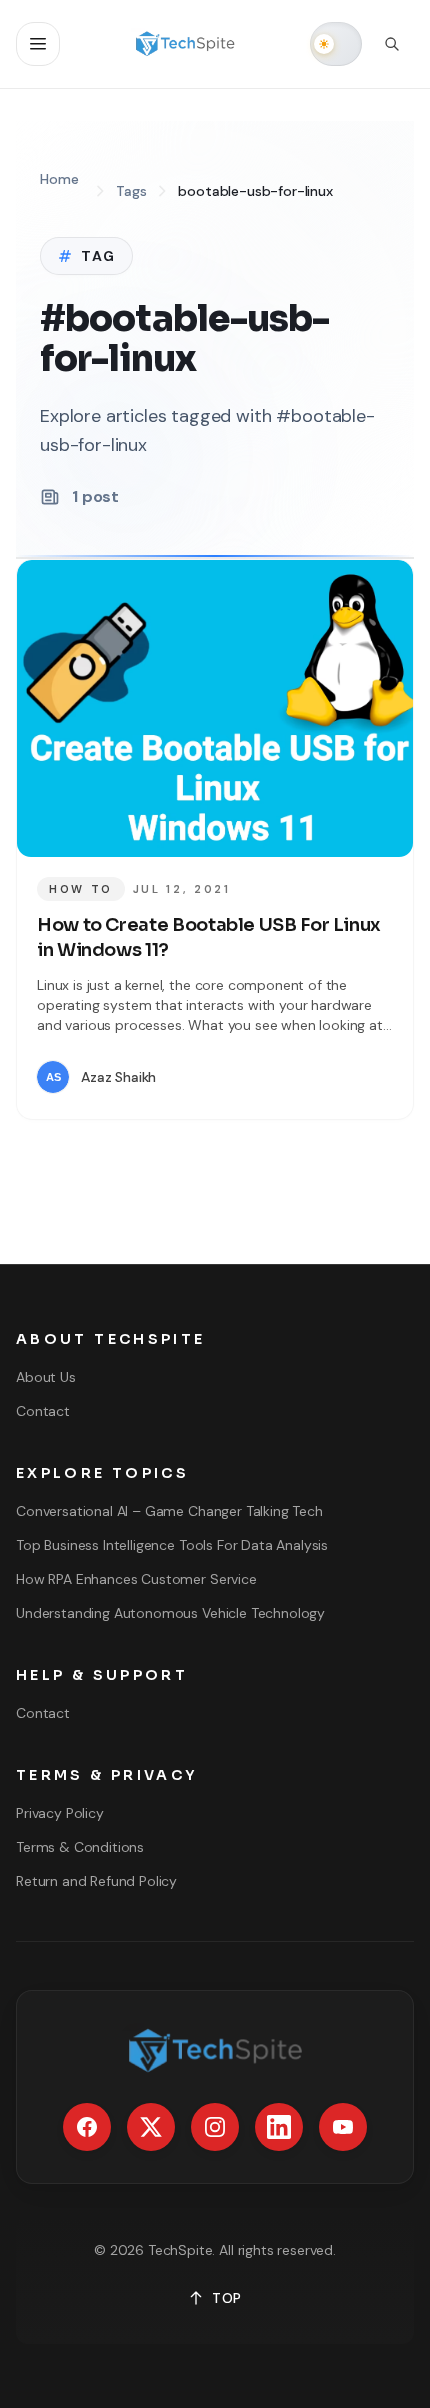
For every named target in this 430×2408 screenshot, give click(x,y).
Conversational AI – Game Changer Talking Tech (169, 1511)
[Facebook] (87, 2127)
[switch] (336, 44)
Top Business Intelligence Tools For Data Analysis (172, 1545)
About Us (46, 1377)
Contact (43, 1411)
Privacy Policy (60, 1813)
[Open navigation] (38, 44)
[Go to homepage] (185, 44)
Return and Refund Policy (96, 1881)
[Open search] (392, 44)
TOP (227, 2298)
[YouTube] (343, 2127)
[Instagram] (215, 2127)
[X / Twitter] (151, 2127)
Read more (333, 1077)
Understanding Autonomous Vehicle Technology (170, 1613)
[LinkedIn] (279, 2127)
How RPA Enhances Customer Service (136, 1579)
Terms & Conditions (80, 1847)
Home (59, 179)
